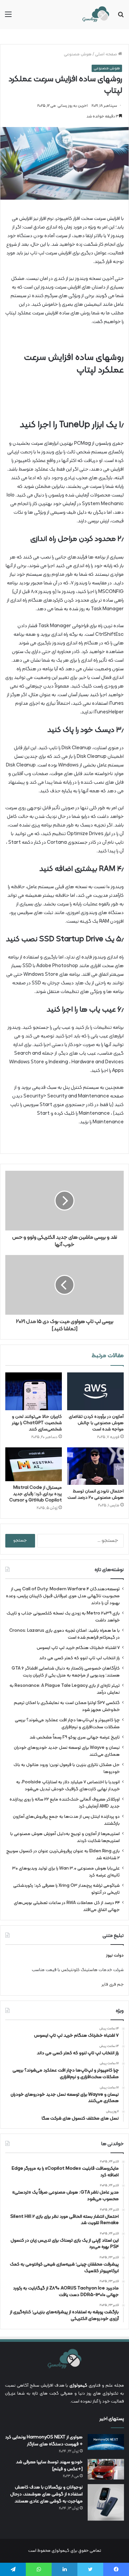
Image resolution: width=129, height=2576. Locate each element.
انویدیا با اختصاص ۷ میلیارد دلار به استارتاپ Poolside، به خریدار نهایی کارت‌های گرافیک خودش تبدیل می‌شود (68, 1786)
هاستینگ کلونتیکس (79, 1970)
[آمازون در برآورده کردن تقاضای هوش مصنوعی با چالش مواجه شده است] (95, 1391)
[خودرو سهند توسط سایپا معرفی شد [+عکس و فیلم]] (106, 2469)
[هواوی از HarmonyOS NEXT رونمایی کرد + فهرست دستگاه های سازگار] (106, 2442)
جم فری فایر (113, 1985)
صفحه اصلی (107, 54)
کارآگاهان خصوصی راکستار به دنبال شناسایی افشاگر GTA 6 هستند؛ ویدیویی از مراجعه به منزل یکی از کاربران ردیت (66, 1672)
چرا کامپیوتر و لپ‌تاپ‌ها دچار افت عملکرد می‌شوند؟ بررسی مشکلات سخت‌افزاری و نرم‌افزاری (67, 1724)
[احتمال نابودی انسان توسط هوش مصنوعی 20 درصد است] (95, 1466)
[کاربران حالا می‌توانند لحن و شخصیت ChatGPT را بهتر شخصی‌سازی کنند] (34, 1391)
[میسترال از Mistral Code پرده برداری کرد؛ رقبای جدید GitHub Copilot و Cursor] (34, 1464)
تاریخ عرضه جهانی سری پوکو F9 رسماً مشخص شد (75, 1737)
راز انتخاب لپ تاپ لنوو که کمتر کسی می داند (79, 1658)
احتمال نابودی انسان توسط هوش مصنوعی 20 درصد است (96, 1494)
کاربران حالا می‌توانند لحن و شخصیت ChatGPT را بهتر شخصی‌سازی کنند (37, 1423)
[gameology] (96, 15)
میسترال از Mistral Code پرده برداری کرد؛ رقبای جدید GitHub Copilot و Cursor (36, 1494)
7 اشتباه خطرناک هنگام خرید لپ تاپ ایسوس (78, 1648)
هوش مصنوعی (78, 54)
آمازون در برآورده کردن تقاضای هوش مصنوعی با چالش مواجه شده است (96, 1423)
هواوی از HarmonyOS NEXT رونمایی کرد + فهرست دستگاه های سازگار (44, 2441)
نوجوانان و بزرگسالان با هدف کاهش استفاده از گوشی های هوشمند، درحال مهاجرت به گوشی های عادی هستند (46, 2494)
